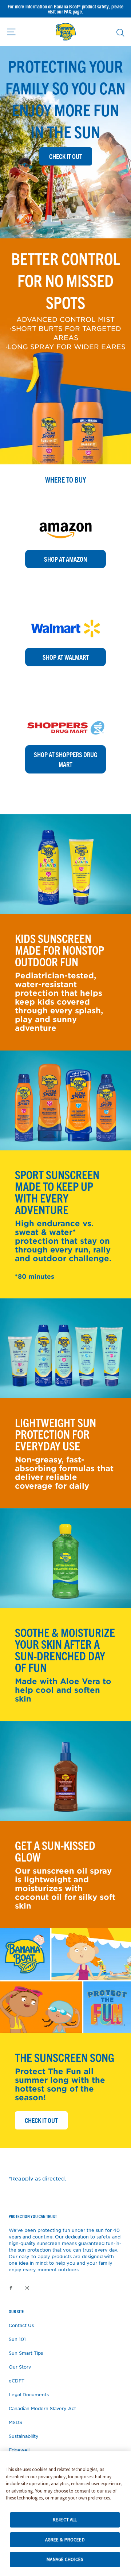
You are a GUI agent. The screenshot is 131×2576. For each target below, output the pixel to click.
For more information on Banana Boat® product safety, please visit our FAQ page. (65, 9)
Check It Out (66, 156)
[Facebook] (11, 2287)
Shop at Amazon (65, 559)
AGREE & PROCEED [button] (65, 2540)
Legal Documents (29, 2394)
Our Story (20, 2367)
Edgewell (19, 2450)
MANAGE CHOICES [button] (65, 2559)
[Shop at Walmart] (65, 611)
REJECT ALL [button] (65, 2520)
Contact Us (21, 2325)
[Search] (120, 32)
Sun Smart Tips (26, 2353)
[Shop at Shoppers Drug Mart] (65, 709)
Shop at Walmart (66, 657)
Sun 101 (17, 2339)
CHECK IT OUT (46, 2120)
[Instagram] (27, 2287)
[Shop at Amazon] (65, 513)
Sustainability (24, 2436)
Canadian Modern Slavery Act (42, 2408)
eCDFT (17, 2381)
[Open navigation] (11, 32)
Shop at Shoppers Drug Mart (66, 759)
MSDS (15, 2422)
